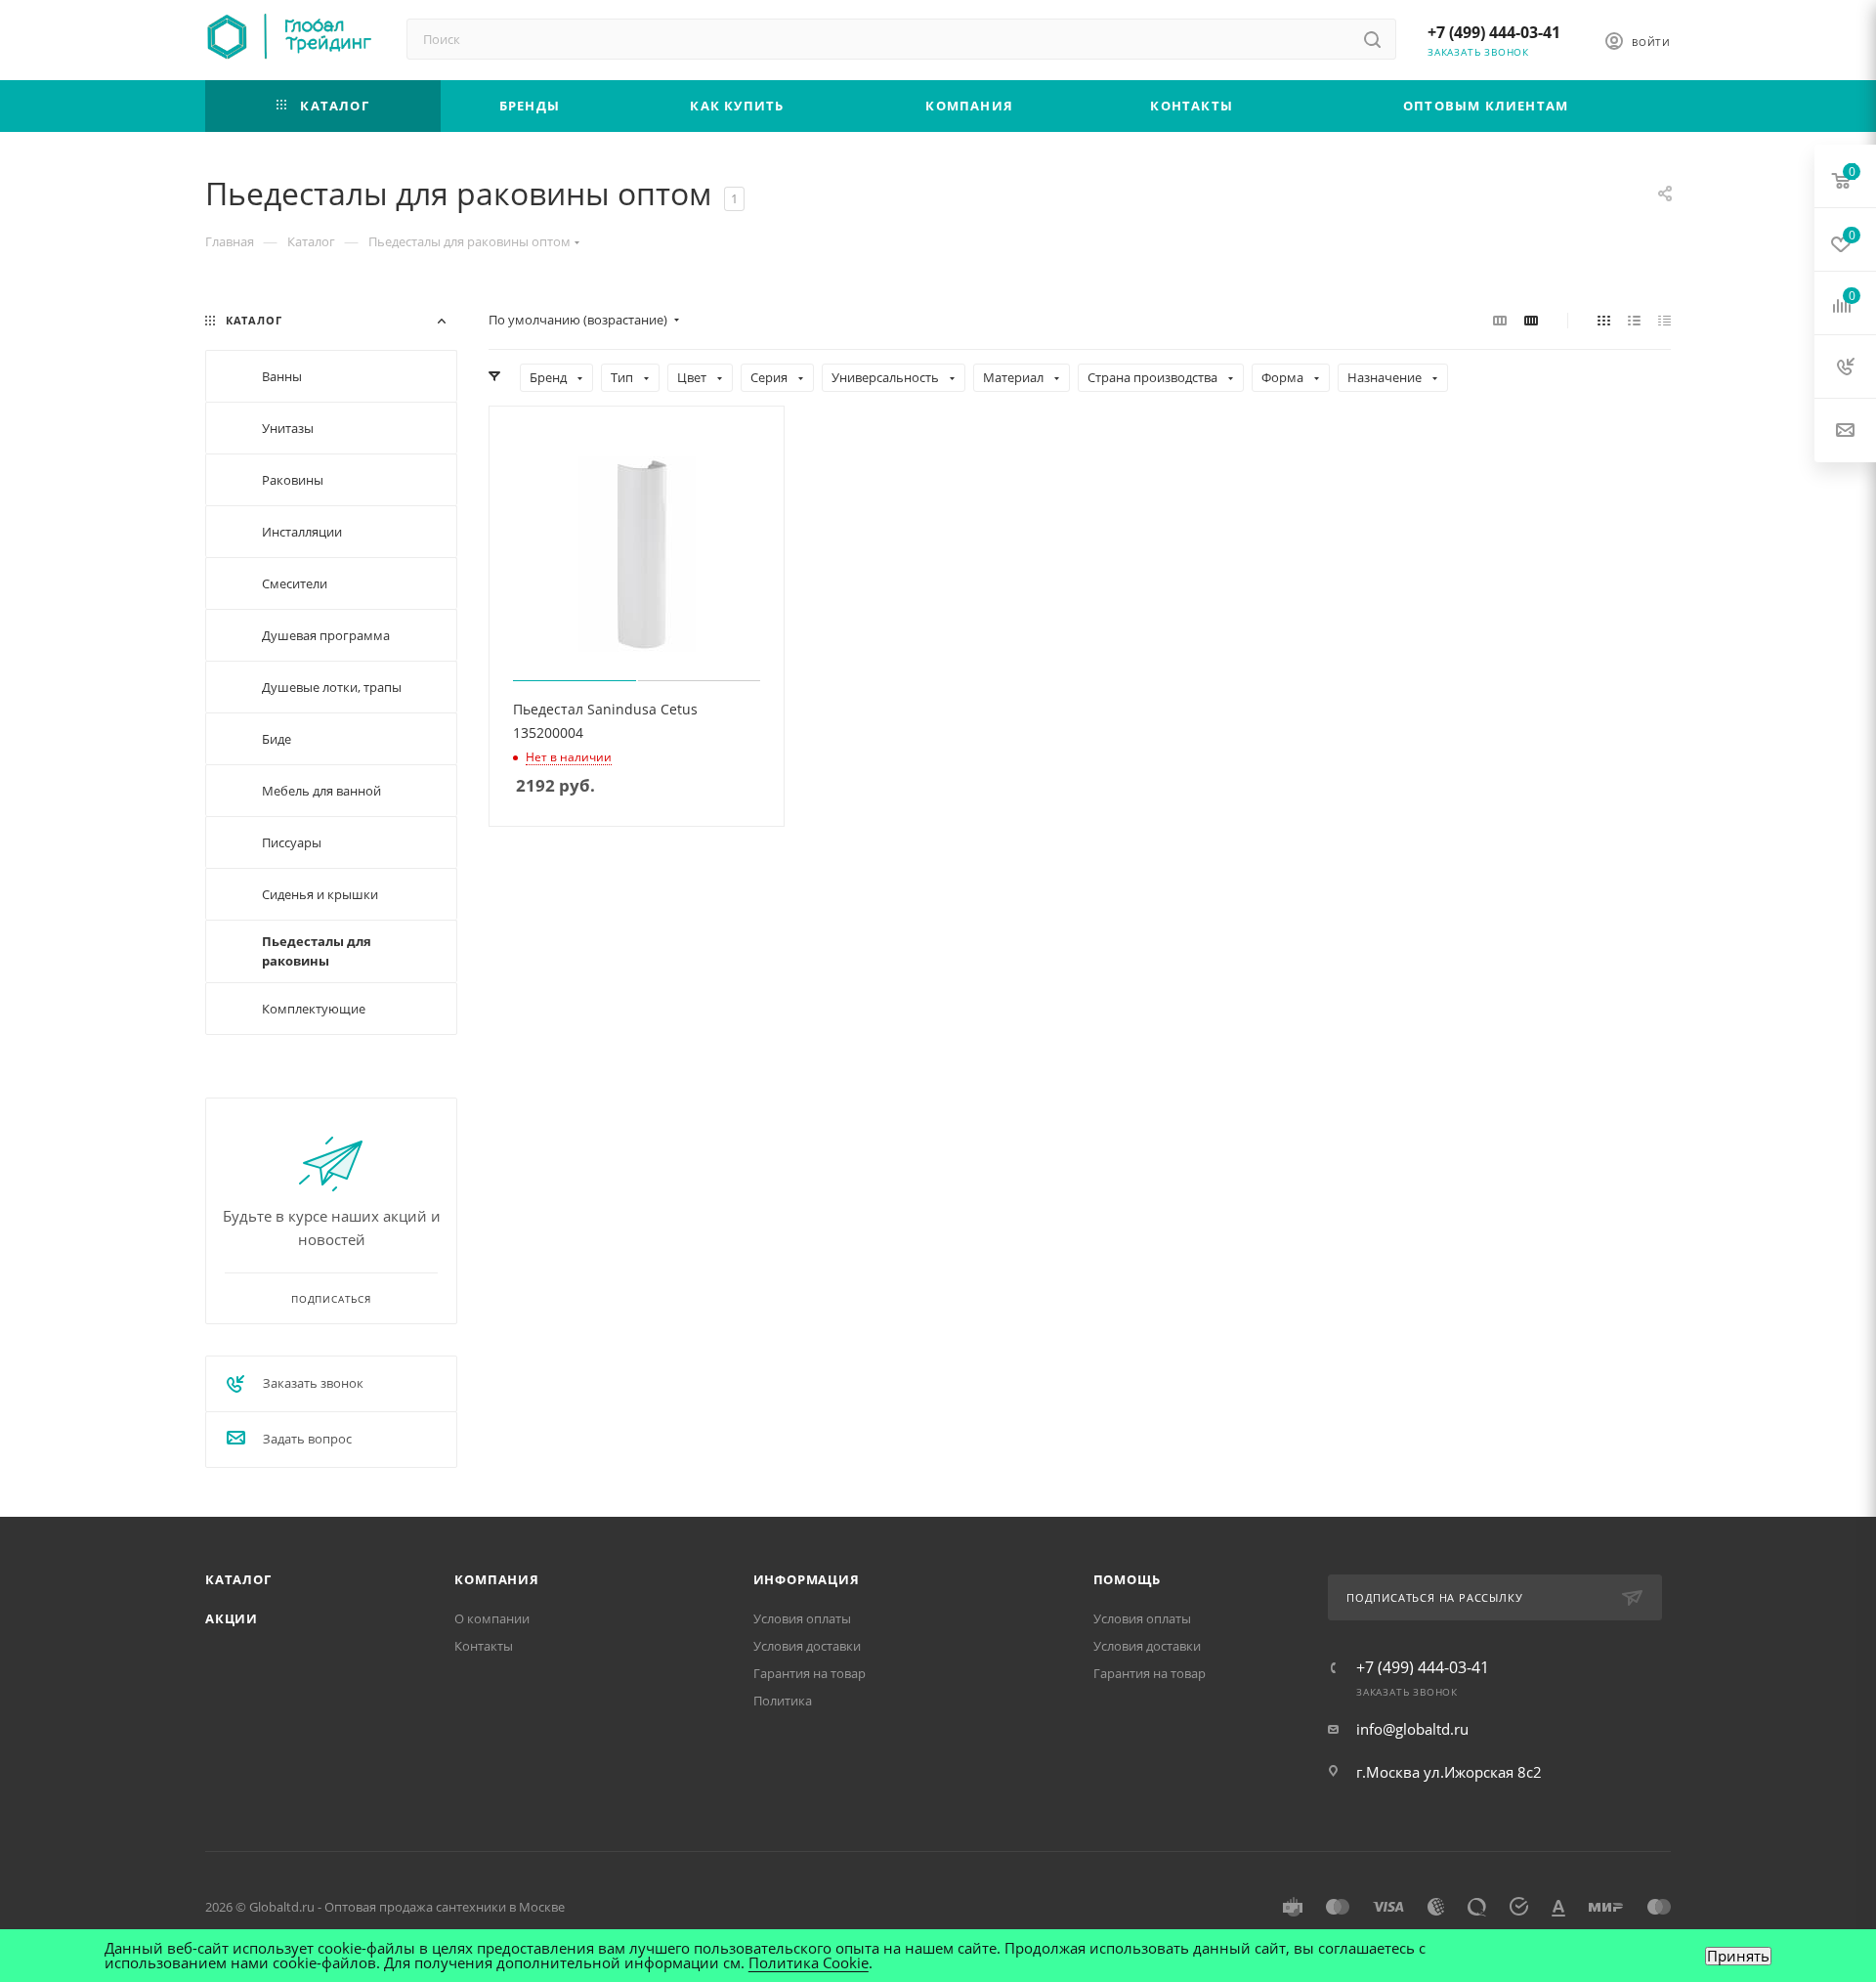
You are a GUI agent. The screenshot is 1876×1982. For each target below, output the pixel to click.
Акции (232, 1618)
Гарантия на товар (810, 1673)
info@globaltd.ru (1412, 1729)
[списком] (1634, 320)
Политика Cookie (809, 1962)
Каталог (238, 1579)
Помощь (1127, 1579)
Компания (496, 1579)
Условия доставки (807, 1646)
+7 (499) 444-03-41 (1494, 32)
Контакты (484, 1646)
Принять (1738, 1956)
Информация (807, 1579)
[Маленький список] (1500, 320)
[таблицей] (1664, 320)
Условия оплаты (802, 1618)
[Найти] (1372, 39)
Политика (783, 1701)
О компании (492, 1618)
